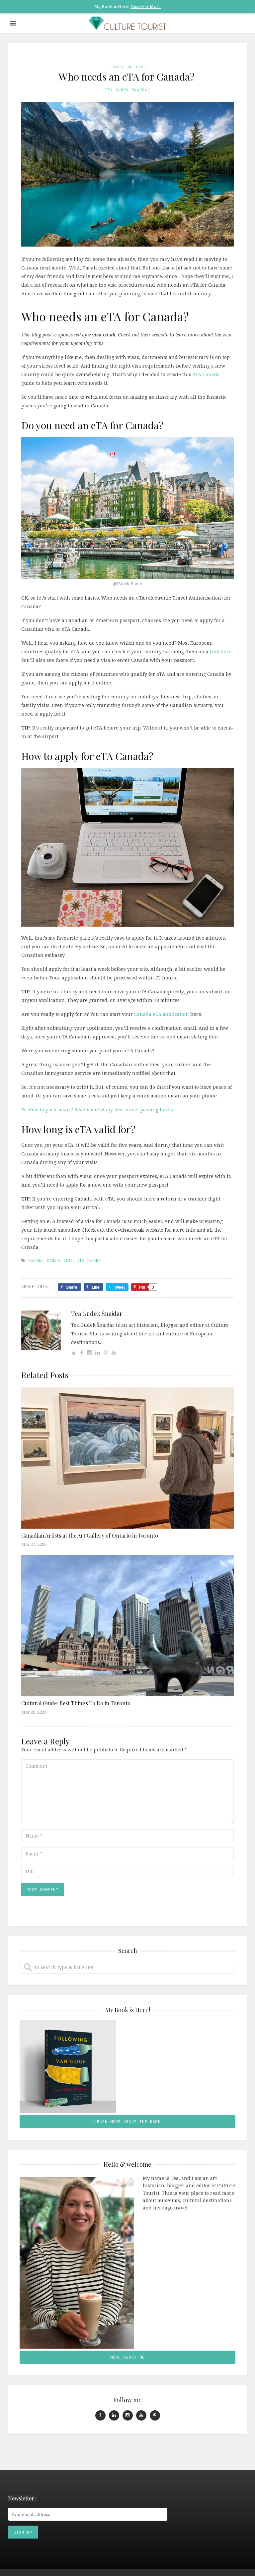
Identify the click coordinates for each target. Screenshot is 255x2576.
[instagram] (128, 2415)
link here (221, 651)
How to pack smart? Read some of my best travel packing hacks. (98, 1110)
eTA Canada (206, 374)
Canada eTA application (162, 1014)
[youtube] (141, 2415)
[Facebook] (82, 1353)
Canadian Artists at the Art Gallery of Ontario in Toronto (90, 1535)
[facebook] (100, 2415)
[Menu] (13, 23)
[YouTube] (114, 1353)
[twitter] (155, 2415)
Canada (36, 1260)
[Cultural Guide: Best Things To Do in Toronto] (127, 1625)
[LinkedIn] (98, 1353)
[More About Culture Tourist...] (77, 2262)
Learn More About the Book (127, 2121)
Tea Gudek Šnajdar (127, 90)
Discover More (146, 6)
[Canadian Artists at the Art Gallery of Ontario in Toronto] (127, 1458)
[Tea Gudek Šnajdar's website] (74, 1353)
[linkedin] (114, 2415)
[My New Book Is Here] (127, 2067)
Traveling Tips (127, 67)
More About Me (127, 2357)
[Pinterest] (106, 1353)
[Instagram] (90, 1353)
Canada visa (60, 1260)
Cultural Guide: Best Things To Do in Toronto (76, 1703)
